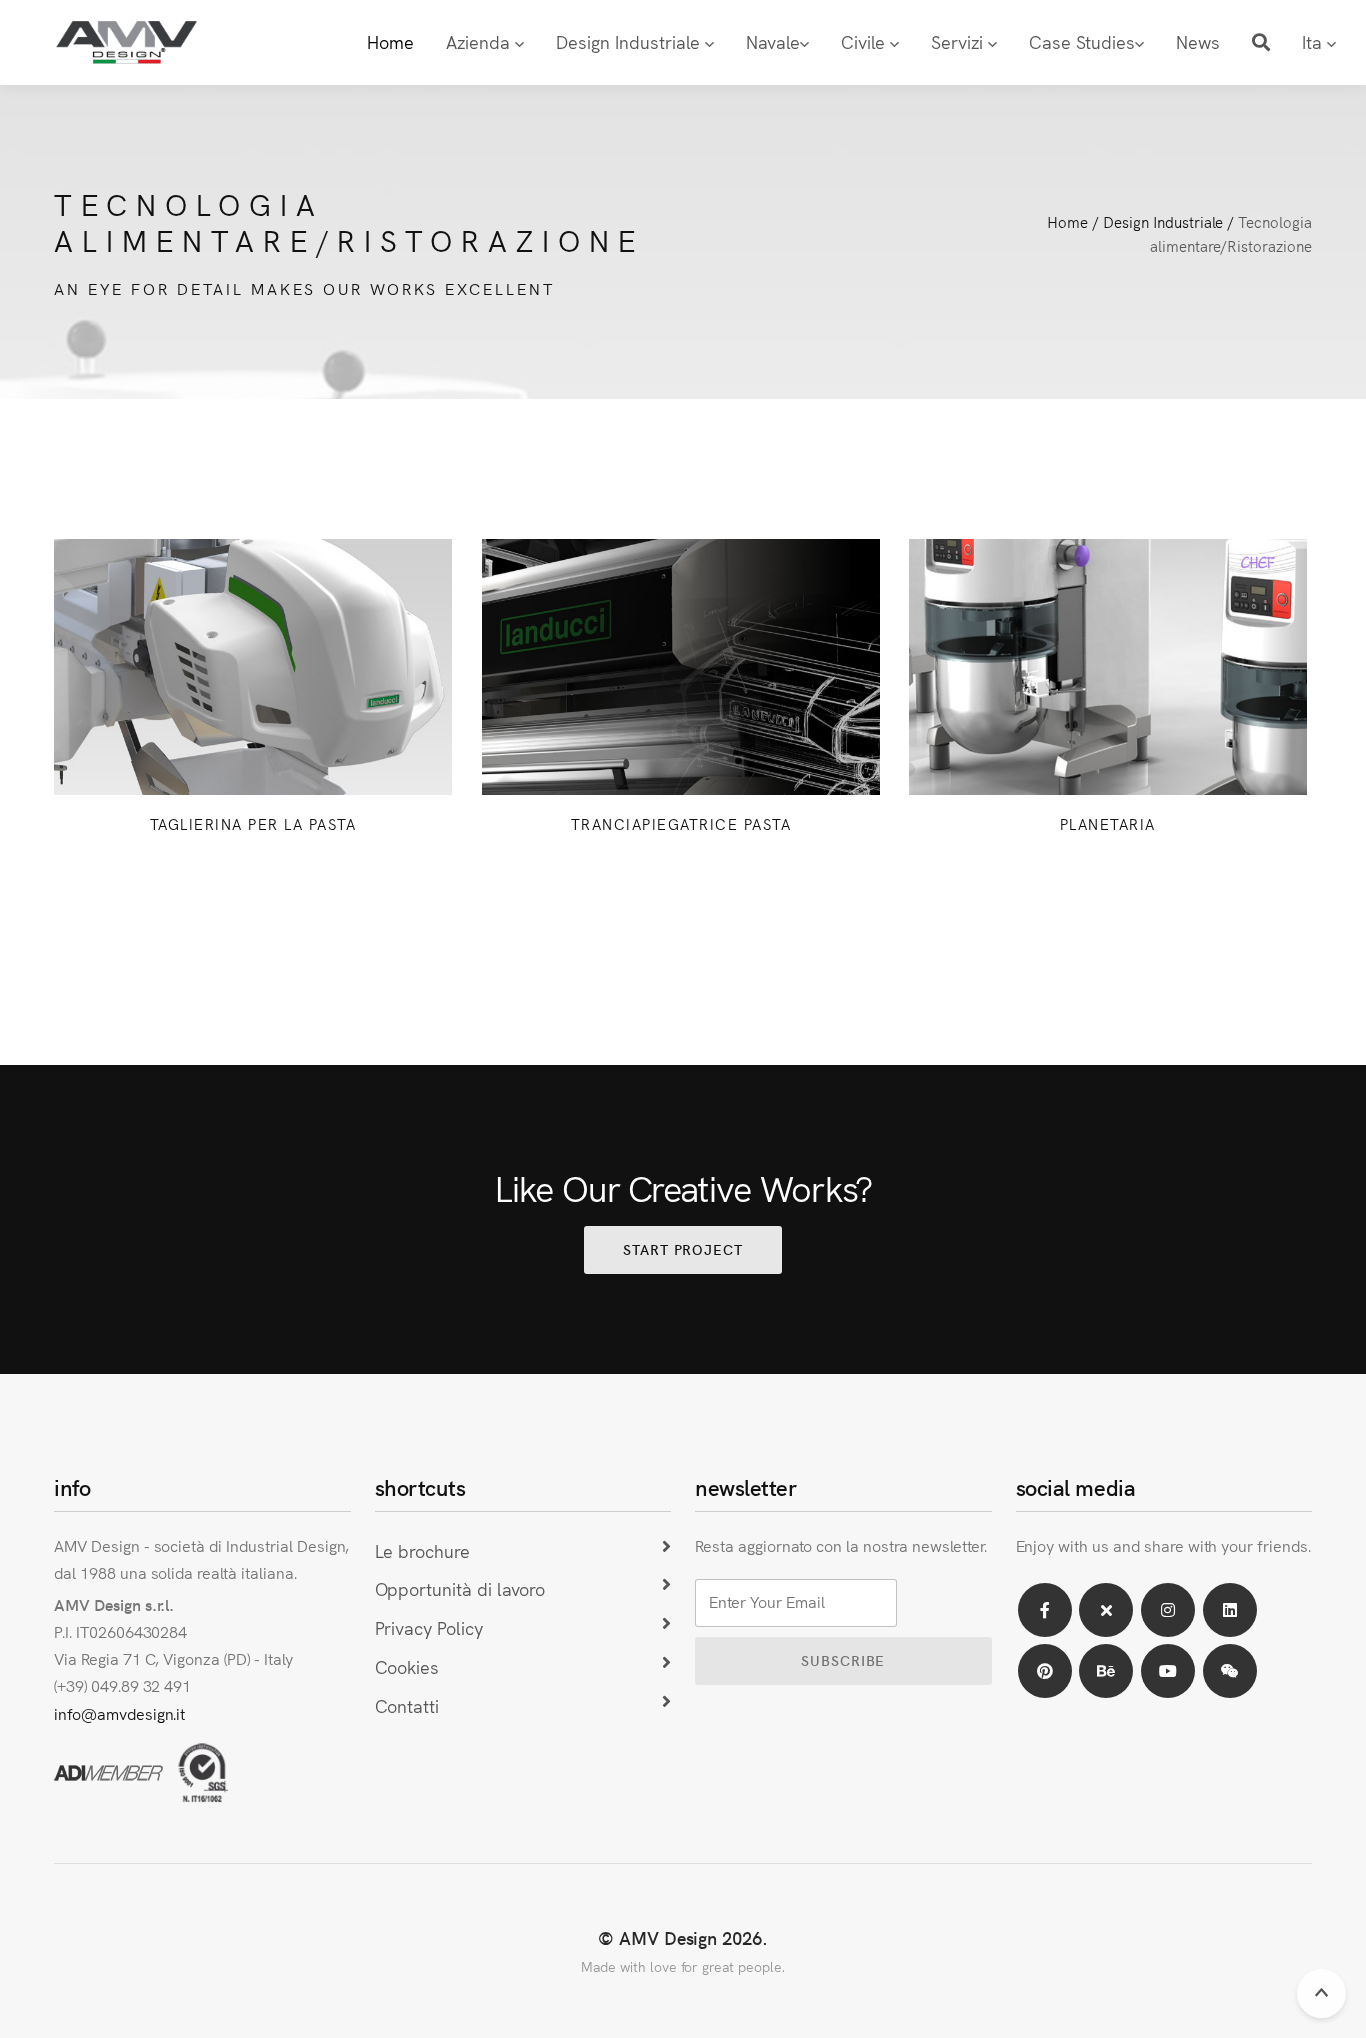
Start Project (683, 1249)
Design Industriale (1163, 221)
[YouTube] (1168, 1671)
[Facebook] (1045, 1610)
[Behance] (1106, 1671)
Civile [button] (865, 41)
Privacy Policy (429, 1627)
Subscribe (843, 1660)
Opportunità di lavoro (460, 1588)
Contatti (407, 1705)
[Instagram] (1168, 1610)
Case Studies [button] (1082, 41)
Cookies (407, 1666)
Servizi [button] (959, 41)
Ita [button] (1314, 41)
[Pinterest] (1045, 1671)
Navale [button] (773, 41)
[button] (1261, 42)
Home (390, 41)
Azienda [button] (480, 41)
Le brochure (423, 1550)
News (1198, 41)
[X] (1106, 1610)
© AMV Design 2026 (680, 1937)
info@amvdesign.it (119, 1713)
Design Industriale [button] (630, 41)
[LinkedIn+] (1230, 1610)
